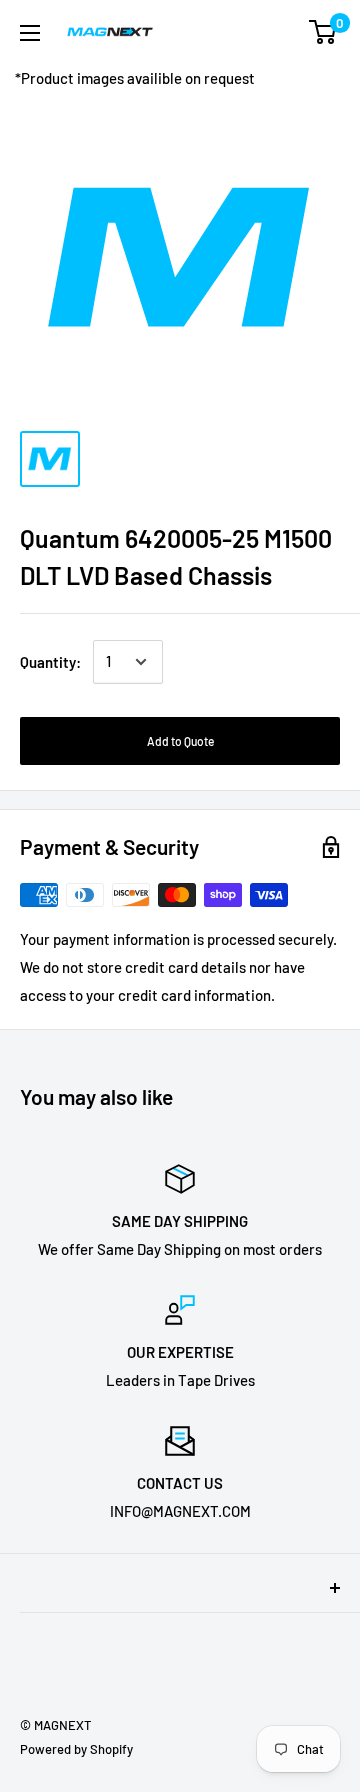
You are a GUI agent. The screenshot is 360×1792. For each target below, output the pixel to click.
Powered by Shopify (76, 1749)
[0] (323, 32)
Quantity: (50, 662)
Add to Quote (180, 741)
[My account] (283, 32)
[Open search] (244, 32)
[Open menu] (30, 33)
